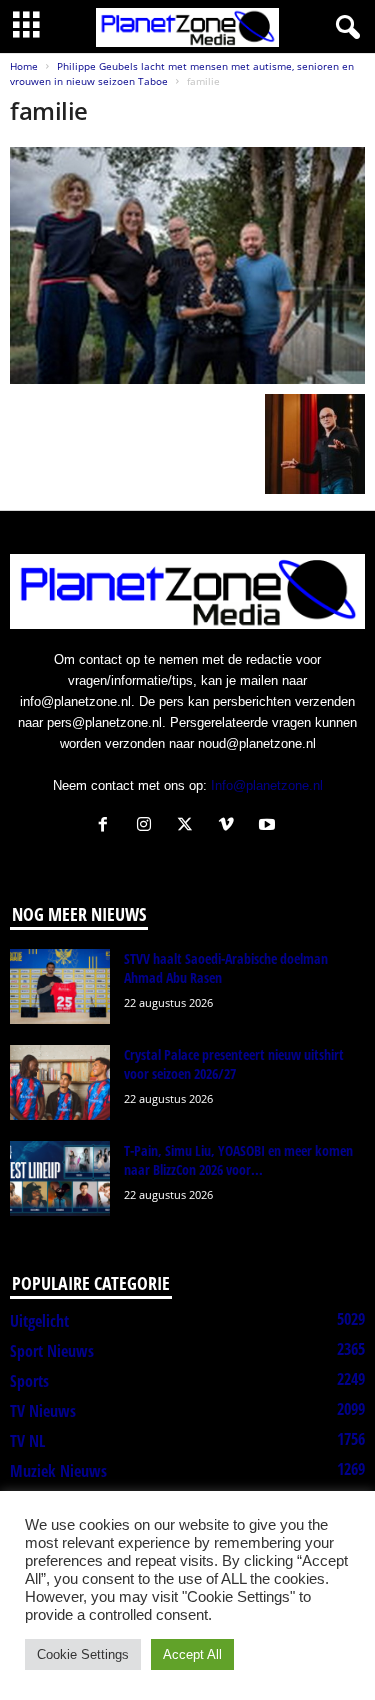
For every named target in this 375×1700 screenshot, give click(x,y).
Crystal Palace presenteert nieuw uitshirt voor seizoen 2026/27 (234, 1064)
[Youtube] (269, 826)
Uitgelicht (39, 1321)
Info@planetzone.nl (267, 785)
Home (24, 66)
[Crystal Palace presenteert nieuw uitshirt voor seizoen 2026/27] (60, 1082)
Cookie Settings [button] (83, 1654)
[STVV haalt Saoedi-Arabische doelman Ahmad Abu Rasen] (60, 986)
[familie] (187, 265)
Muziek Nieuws (58, 1471)
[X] (189, 826)
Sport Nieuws (52, 1351)
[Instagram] (148, 826)
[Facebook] (107, 826)
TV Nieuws (43, 1411)
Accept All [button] (192, 1654)
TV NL (27, 1441)
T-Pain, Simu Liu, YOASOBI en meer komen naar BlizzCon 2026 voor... (238, 1160)
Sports (29, 1381)
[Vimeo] (230, 826)
